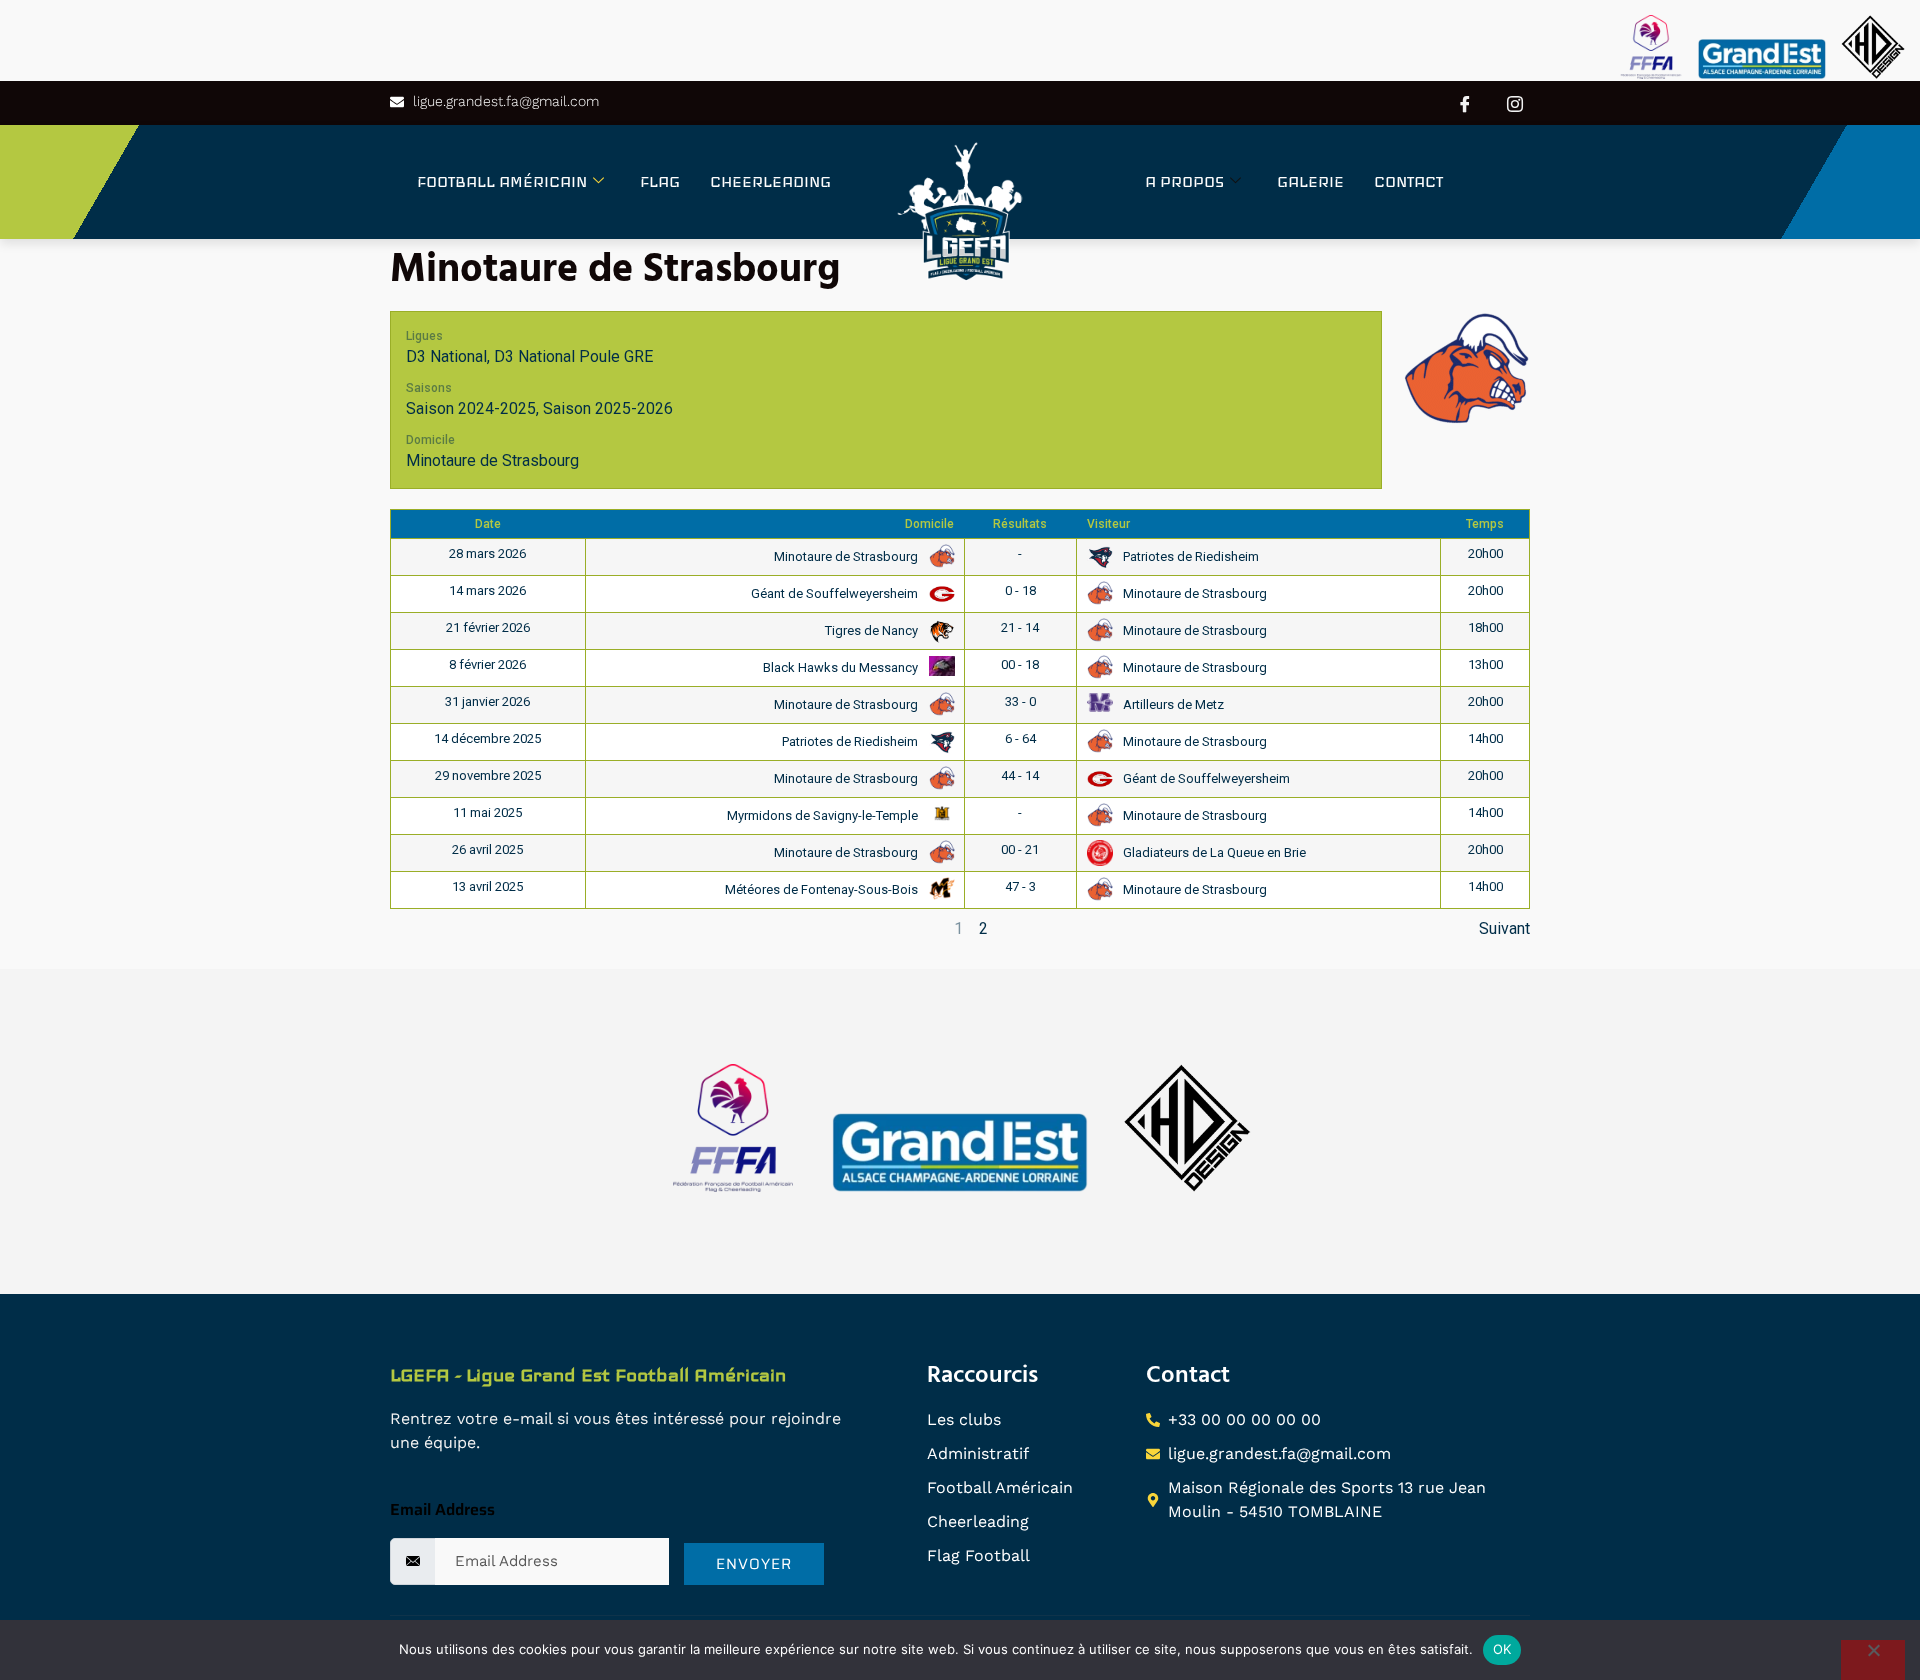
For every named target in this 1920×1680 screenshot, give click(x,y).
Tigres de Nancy (873, 630)
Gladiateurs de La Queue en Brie (1213, 852)
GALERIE (1310, 182)
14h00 (1485, 738)
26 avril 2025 (487, 849)
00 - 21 (1020, 849)
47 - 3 (1020, 886)
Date (488, 524)
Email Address (442, 1509)
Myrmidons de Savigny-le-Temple (824, 815)
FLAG (660, 182)
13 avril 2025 (487, 886)
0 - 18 (1020, 590)
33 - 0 (1020, 701)
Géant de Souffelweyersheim (836, 593)
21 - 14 (1020, 627)
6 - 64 (1020, 738)
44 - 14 (1020, 775)
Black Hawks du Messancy (842, 667)
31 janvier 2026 (487, 701)
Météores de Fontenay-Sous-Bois (823, 889)
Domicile (929, 524)
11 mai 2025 (487, 812)
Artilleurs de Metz (1172, 704)
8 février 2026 (487, 664)
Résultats (1020, 524)
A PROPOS (1184, 182)
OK (1502, 1649)
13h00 (1485, 664)
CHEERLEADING (770, 182)
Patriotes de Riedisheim (1189, 556)
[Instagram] (1515, 103)
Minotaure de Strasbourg (492, 460)
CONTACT (1408, 182)
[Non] (1873, 1660)
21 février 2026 (488, 627)
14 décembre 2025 (487, 738)
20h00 (1485, 553)
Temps (1485, 524)
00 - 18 (1020, 664)
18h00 (1485, 627)
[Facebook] (1465, 103)
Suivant (1504, 928)
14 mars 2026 (487, 590)
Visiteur (1108, 524)
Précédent (426, 928)
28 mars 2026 (487, 553)
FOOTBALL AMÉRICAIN (502, 182)
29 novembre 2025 (488, 775)
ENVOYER (754, 1564)
